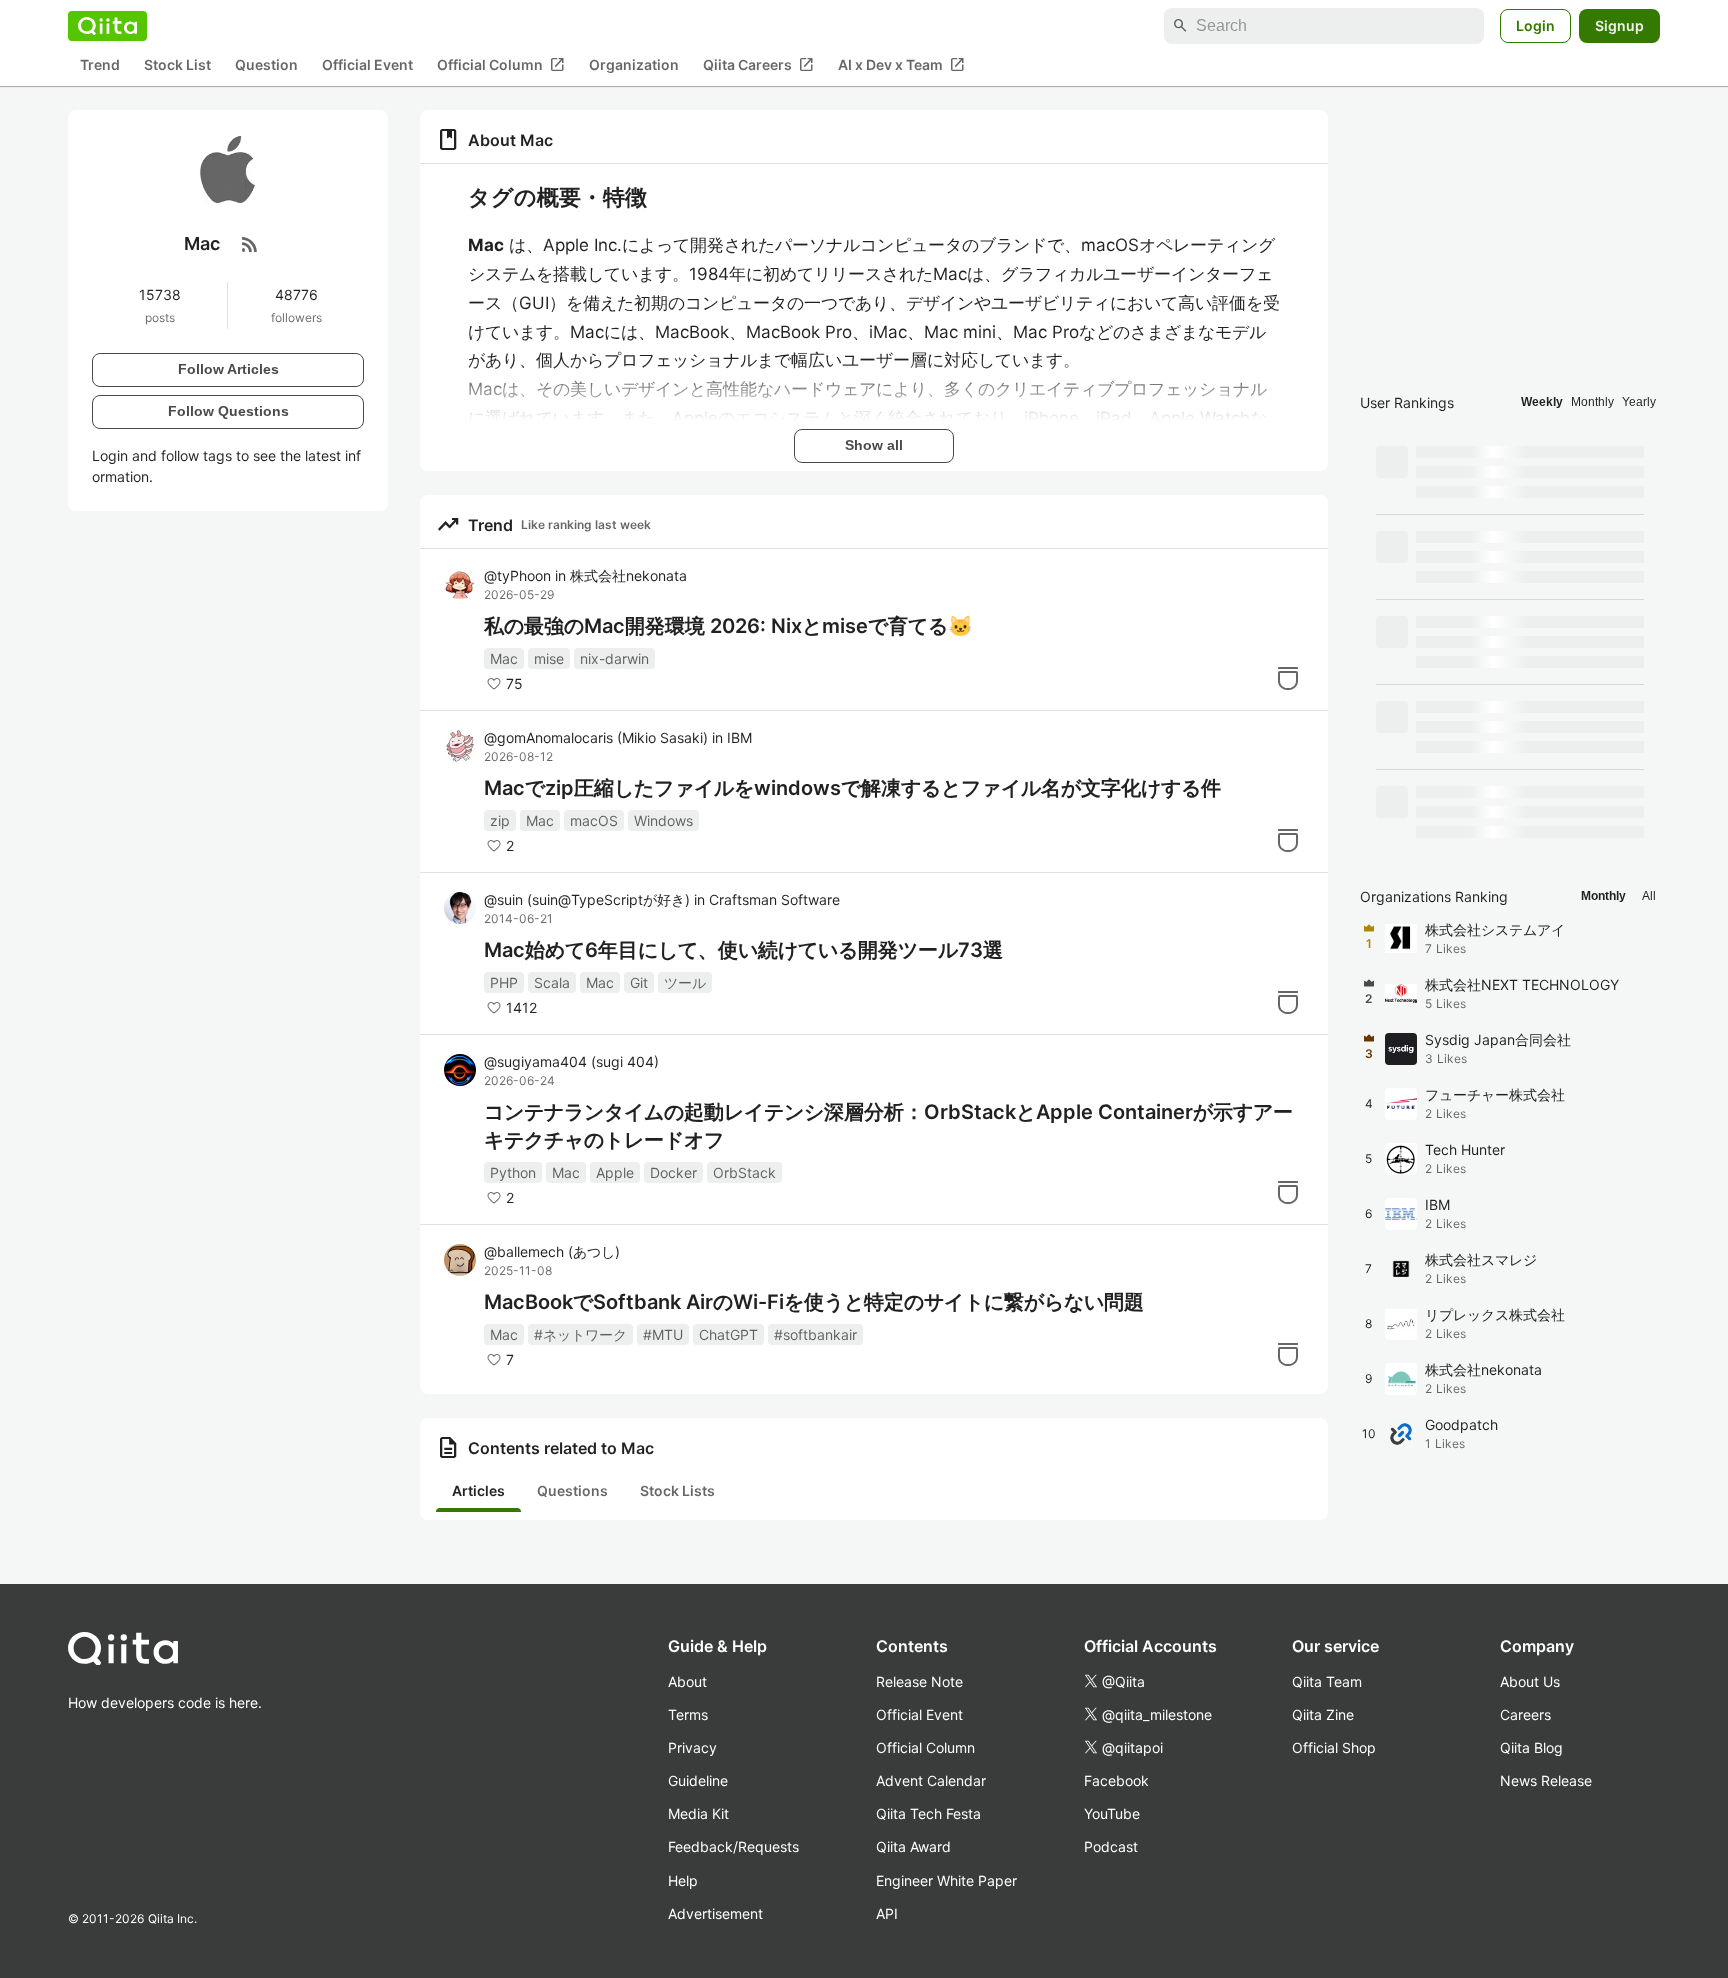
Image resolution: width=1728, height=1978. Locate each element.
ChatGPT (728, 1334)
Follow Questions (228, 411)
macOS (594, 820)
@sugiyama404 (571, 1061)
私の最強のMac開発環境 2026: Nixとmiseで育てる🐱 (728, 626)
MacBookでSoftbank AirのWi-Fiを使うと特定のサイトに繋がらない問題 (814, 1302)
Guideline (698, 1780)
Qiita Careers (758, 65)
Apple (615, 1172)
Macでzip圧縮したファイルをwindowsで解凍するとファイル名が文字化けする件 (852, 788)
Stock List (177, 65)
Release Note (919, 1681)
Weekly (1542, 402)
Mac (504, 658)
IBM (739, 737)
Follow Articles (228, 369)
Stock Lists (677, 1490)
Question (266, 65)
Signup (1619, 25)
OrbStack (744, 1172)
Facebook (1116, 1780)
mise (549, 658)
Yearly (1639, 402)
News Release (1546, 1780)
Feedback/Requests (733, 1846)
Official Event (367, 65)
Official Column (501, 65)
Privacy (692, 1747)
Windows (663, 820)
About (687, 1681)
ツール (685, 982)
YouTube (1112, 1813)
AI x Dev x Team (901, 65)
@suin (587, 899)
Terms (688, 1714)
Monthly (1592, 402)
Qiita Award (913, 1846)
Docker (673, 1172)
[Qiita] (107, 26)
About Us (1530, 1681)
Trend (100, 65)
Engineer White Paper (946, 1880)
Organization (634, 65)
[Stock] (1288, 678)
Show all (874, 445)
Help (683, 1880)
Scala (552, 982)
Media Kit (698, 1813)
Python (513, 1172)
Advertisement (715, 1913)
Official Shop (1334, 1747)
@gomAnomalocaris (596, 737)
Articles (478, 1490)
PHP (504, 982)
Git (639, 982)
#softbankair (815, 1334)
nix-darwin (614, 658)
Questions (572, 1490)
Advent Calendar (931, 1780)
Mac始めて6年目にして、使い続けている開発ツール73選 (743, 950)
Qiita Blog (1531, 1747)
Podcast (1111, 1846)
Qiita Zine (1323, 1714)
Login (1535, 25)
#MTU (663, 1334)
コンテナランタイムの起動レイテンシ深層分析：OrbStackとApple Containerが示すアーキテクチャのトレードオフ (888, 1126)
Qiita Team (1327, 1681)
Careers (1525, 1714)
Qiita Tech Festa (928, 1813)
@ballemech (552, 1251)
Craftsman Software (774, 899)
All (1649, 896)
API (887, 1913)
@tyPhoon (517, 575)
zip (500, 820)
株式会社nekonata (628, 575)
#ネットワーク (580, 1334)
